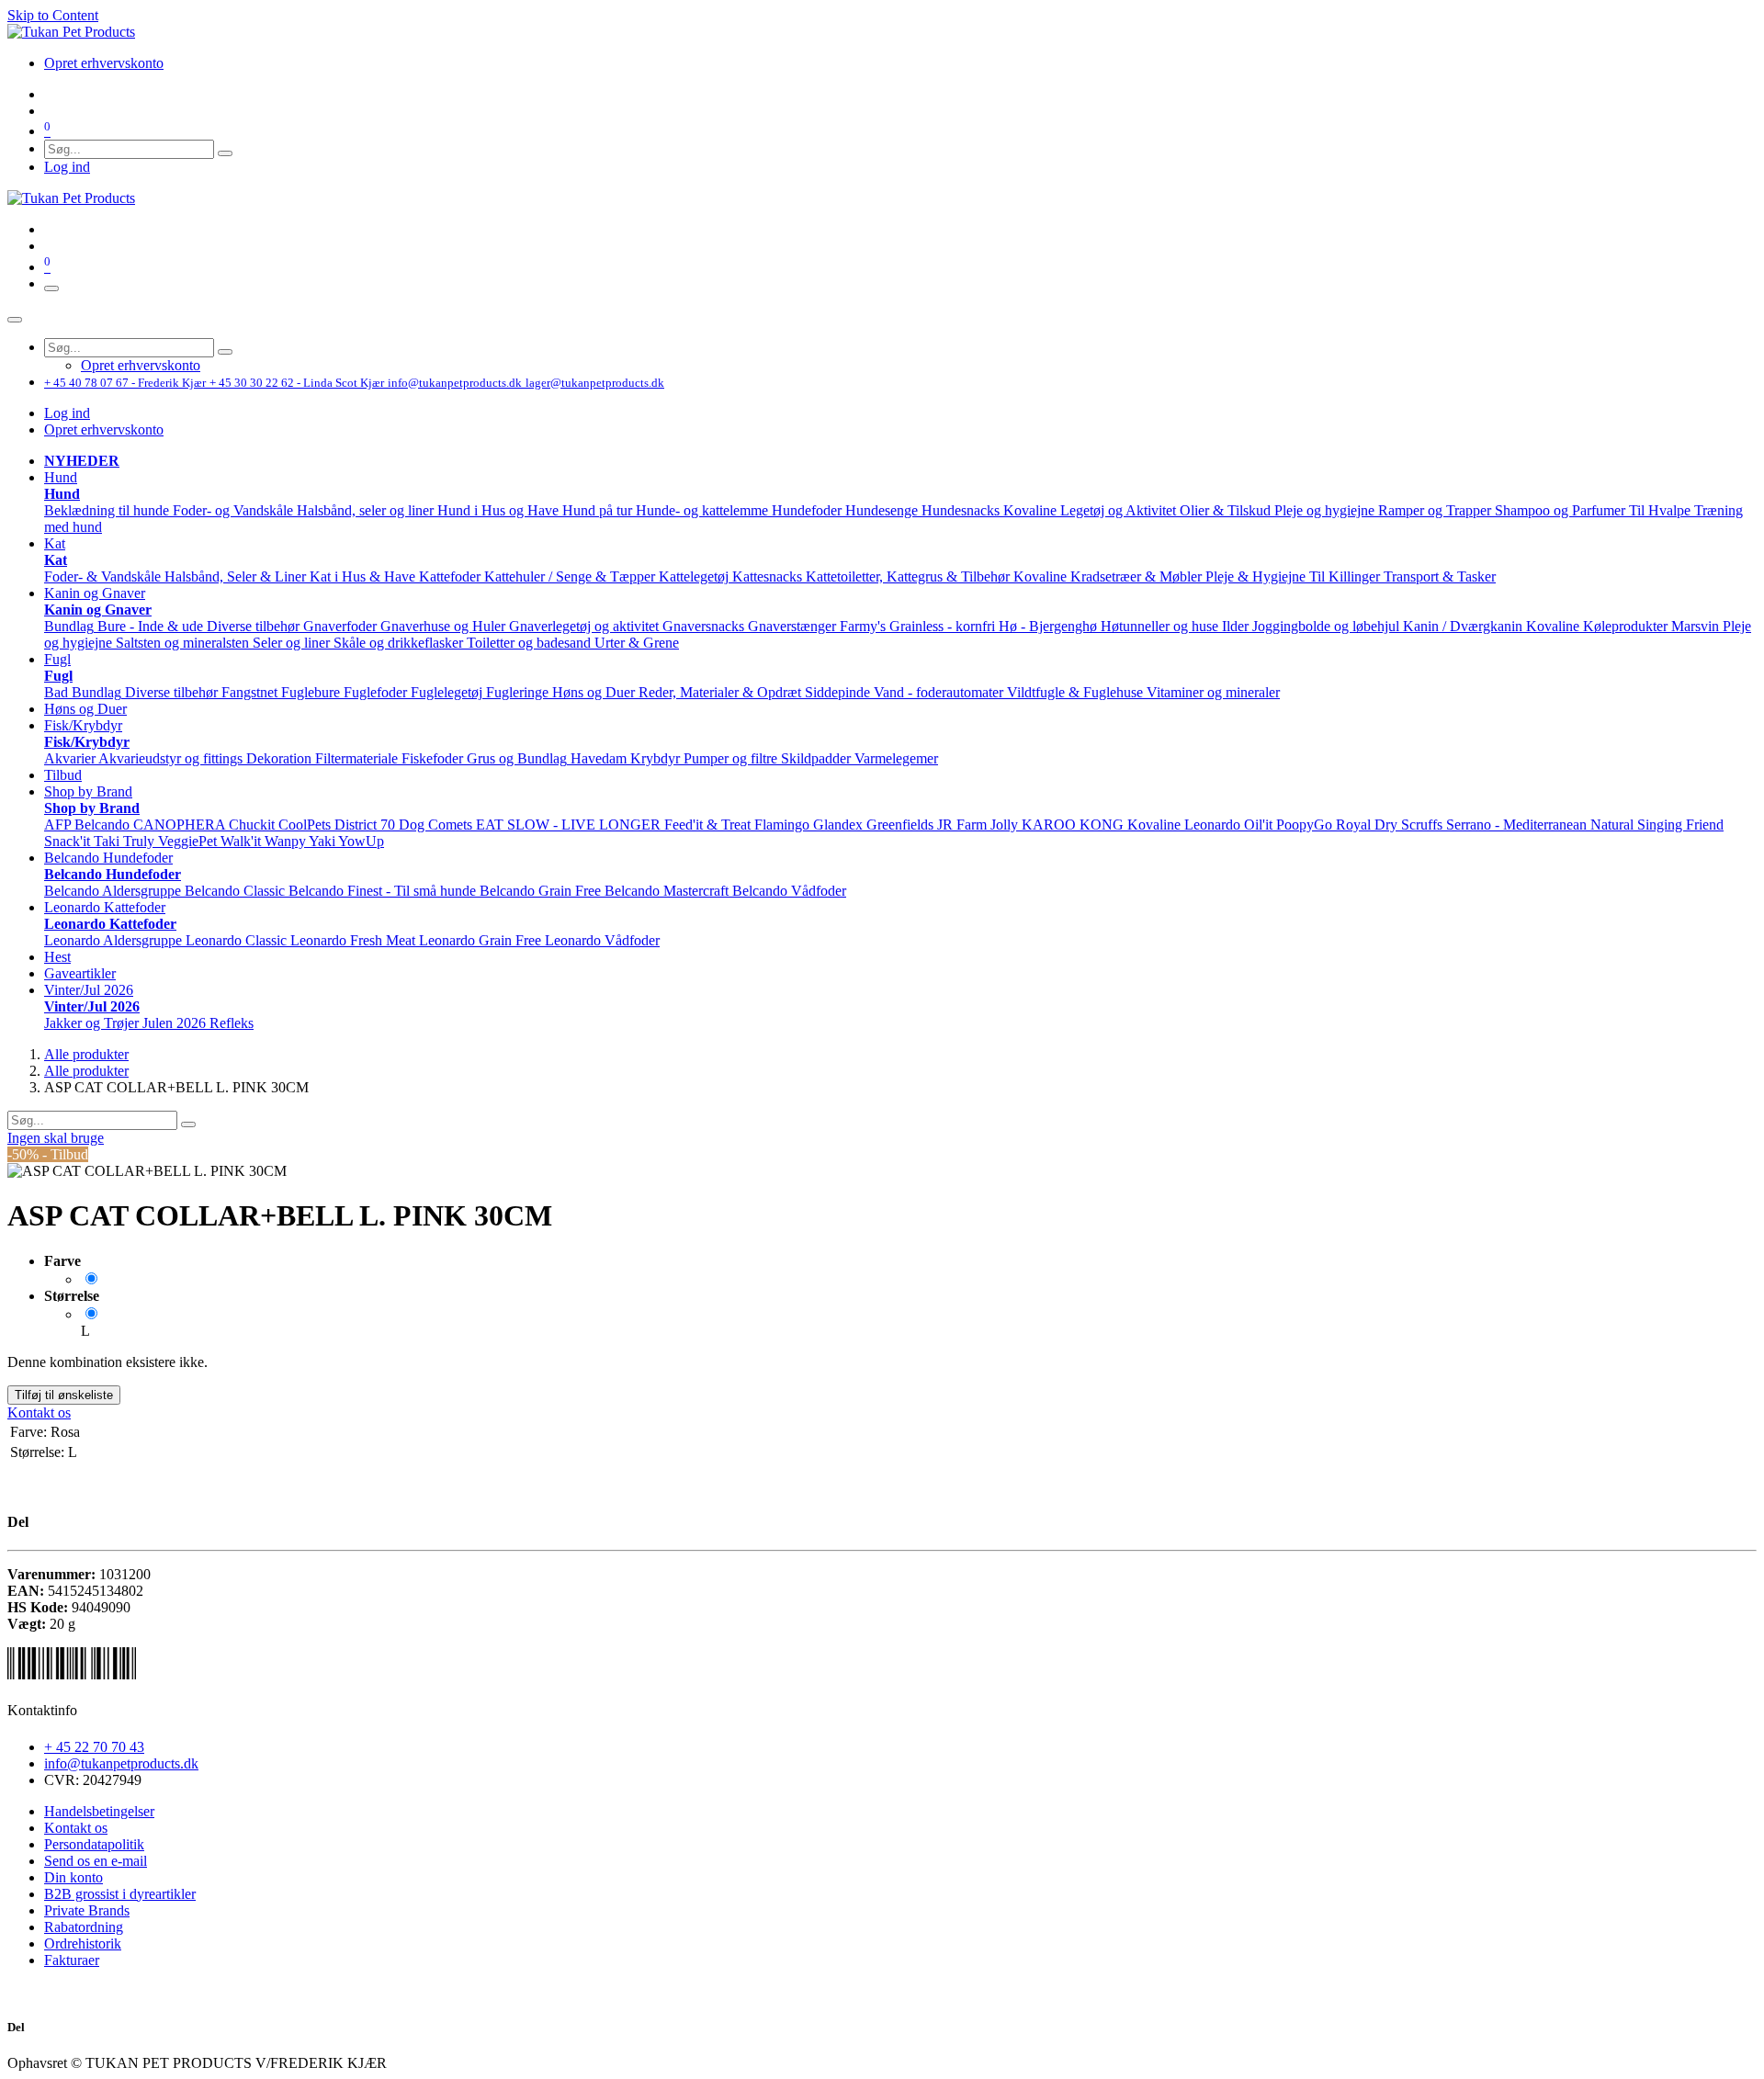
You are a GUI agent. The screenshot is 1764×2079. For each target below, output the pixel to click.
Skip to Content (53, 15)
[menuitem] (104, 63)
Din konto (73, 1877)
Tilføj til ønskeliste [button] (64, 1395)
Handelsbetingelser (99, 1811)
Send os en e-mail (96, 1861)
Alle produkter (86, 1054)
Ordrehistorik (83, 1943)
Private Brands (87, 1910)
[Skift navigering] (51, 288)
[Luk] (15, 320)
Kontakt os (39, 1412)
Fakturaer (72, 1960)
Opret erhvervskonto (104, 429)
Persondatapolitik (94, 1844)
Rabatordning (84, 1927)
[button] (61, 477)
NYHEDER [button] (82, 461)
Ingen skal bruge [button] (56, 1138)
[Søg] (225, 153)
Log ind (67, 167)
